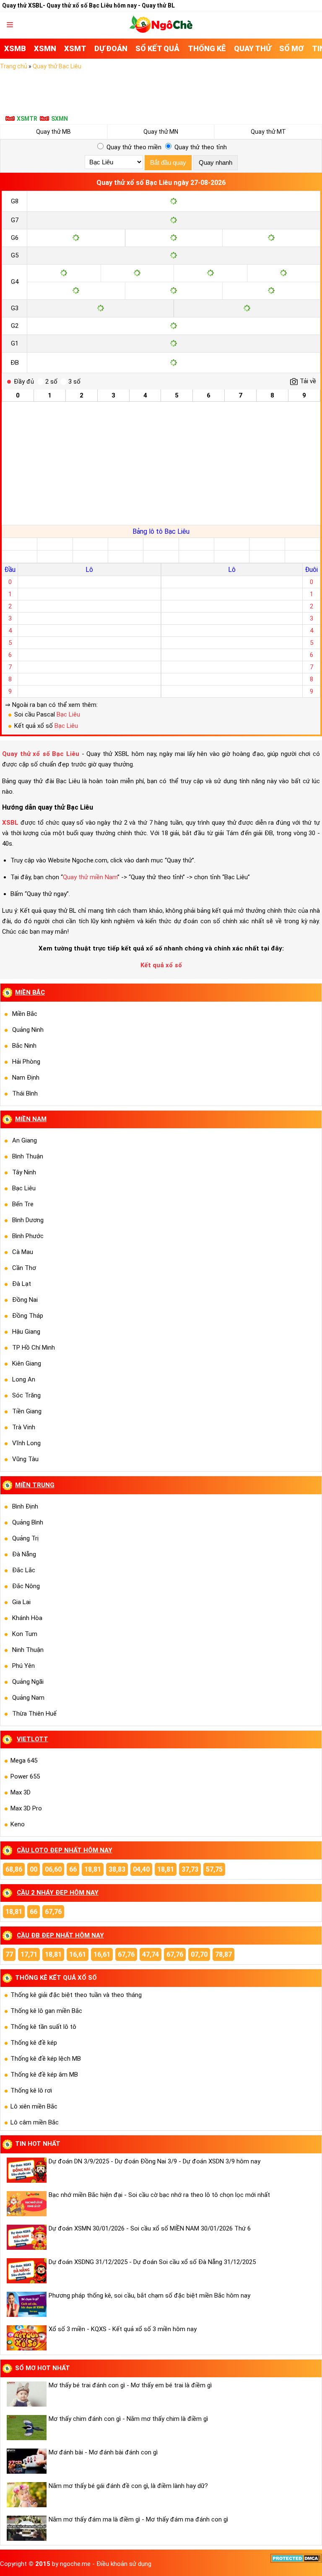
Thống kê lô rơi (31, 2090)
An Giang (25, 1140)
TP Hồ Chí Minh (34, 1348)
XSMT (75, 48)
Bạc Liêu (68, 714)
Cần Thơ (24, 1268)
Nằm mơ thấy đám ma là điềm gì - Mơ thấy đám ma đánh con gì (138, 2519)
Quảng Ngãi (28, 1682)
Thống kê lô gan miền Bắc (46, 2011)
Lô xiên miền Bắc (34, 2106)
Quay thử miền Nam (90, 877)
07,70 (199, 1954)
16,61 (78, 1954)
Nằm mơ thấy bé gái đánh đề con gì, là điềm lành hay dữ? (128, 2486)
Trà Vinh (24, 1427)
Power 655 (25, 1776)
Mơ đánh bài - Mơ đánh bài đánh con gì (103, 2452)
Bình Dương (28, 1220)
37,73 (190, 1869)
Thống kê (207, 48)
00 (34, 1869)
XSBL (10, 823)
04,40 (141, 1869)
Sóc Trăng (26, 1395)
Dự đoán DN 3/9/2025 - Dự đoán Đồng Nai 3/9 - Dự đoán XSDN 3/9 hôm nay (155, 2161)
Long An (24, 1379)
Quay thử (253, 48)
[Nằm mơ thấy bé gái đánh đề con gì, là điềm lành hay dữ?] (26, 2495)
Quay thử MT (268, 132)
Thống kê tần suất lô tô (43, 2027)
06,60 (53, 1869)
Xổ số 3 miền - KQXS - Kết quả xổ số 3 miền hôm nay (123, 2329)
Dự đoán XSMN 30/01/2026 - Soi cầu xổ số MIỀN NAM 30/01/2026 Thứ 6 (150, 2228)
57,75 (214, 1869)
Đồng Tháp (28, 1316)
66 (73, 1869)
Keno (18, 1824)
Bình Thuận (28, 1156)
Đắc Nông (26, 1586)
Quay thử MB (53, 132)
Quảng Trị (25, 1538)
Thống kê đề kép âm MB (44, 2075)
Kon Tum (25, 1634)
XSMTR (27, 119)
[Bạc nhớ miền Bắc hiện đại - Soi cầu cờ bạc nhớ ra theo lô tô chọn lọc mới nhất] (26, 2204)
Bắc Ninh (24, 1046)
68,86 (14, 1869)
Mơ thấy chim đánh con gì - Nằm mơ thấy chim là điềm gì (128, 2419)
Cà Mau (23, 1252)
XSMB (15, 48)
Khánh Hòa (27, 1618)
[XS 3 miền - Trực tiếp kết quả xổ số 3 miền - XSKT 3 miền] (161, 31)
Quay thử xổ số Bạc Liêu (41, 754)
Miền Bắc (25, 1014)
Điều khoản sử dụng (124, 2564)
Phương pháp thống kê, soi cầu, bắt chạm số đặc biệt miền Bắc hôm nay (149, 2296)
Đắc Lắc (24, 1570)
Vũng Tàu (25, 1459)
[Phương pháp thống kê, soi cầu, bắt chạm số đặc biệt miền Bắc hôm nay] (26, 2304)
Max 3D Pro (26, 1808)
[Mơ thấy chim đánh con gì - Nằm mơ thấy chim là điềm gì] (26, 2428)
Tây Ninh (24, 1172)
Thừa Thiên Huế (34, 1714)
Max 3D (21, 1792)
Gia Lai (21, 1602)
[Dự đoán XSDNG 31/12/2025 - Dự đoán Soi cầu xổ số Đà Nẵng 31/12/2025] (26, 2271)
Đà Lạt (22, 1284)
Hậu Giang (26, 1332)
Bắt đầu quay (168, 162)
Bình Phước (28, 1236)
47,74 (151, 1954)
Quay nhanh (216, 162)
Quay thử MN (161, 132)
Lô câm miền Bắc (35, 2122)
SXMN (60, 119)
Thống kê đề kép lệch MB (46, 2059)
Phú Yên (23, 1666)
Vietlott (32, 1739)
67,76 (53, 1912)
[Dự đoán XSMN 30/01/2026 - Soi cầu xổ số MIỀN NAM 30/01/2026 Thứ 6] (26, 2237)
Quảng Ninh (28, 1030)
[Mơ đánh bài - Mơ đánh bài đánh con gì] (26, 2461)
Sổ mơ (292, 48)
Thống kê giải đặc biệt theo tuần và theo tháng (76, 1995)
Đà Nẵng (24, 1554)
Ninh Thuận (28, 1650)
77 (9, 1954)
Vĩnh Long (26, 1443)
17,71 (29, 1954)
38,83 (117, 1869)
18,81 (93, 1869)
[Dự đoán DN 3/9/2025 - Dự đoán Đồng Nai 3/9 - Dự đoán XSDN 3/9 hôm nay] (26, 2170)
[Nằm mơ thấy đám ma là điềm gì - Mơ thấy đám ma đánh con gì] (26, 2528)
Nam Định (26, 1078)
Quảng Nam (28, 1698)
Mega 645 (24, 1761)
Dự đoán (111, 48)
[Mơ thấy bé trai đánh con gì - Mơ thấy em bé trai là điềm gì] (26, 2394)
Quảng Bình (28, 1522)
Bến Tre (23, 1204)
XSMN (45, 48)
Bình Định (25, 1506)
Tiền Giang (27, 1411)
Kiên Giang (27, 1363)
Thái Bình (25, 1093)
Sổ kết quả (157, 48)
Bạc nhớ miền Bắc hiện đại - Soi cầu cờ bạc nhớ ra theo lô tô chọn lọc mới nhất (159, 2195)
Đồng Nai (25, 1300)
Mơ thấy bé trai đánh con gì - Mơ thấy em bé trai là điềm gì (130, 2385)
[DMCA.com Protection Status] (296, 2561)
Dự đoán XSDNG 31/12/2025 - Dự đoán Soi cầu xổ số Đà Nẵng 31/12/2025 (152, 2262)
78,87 (223, 1954)
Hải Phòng (26, 1062)
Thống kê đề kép (34, 2043)
